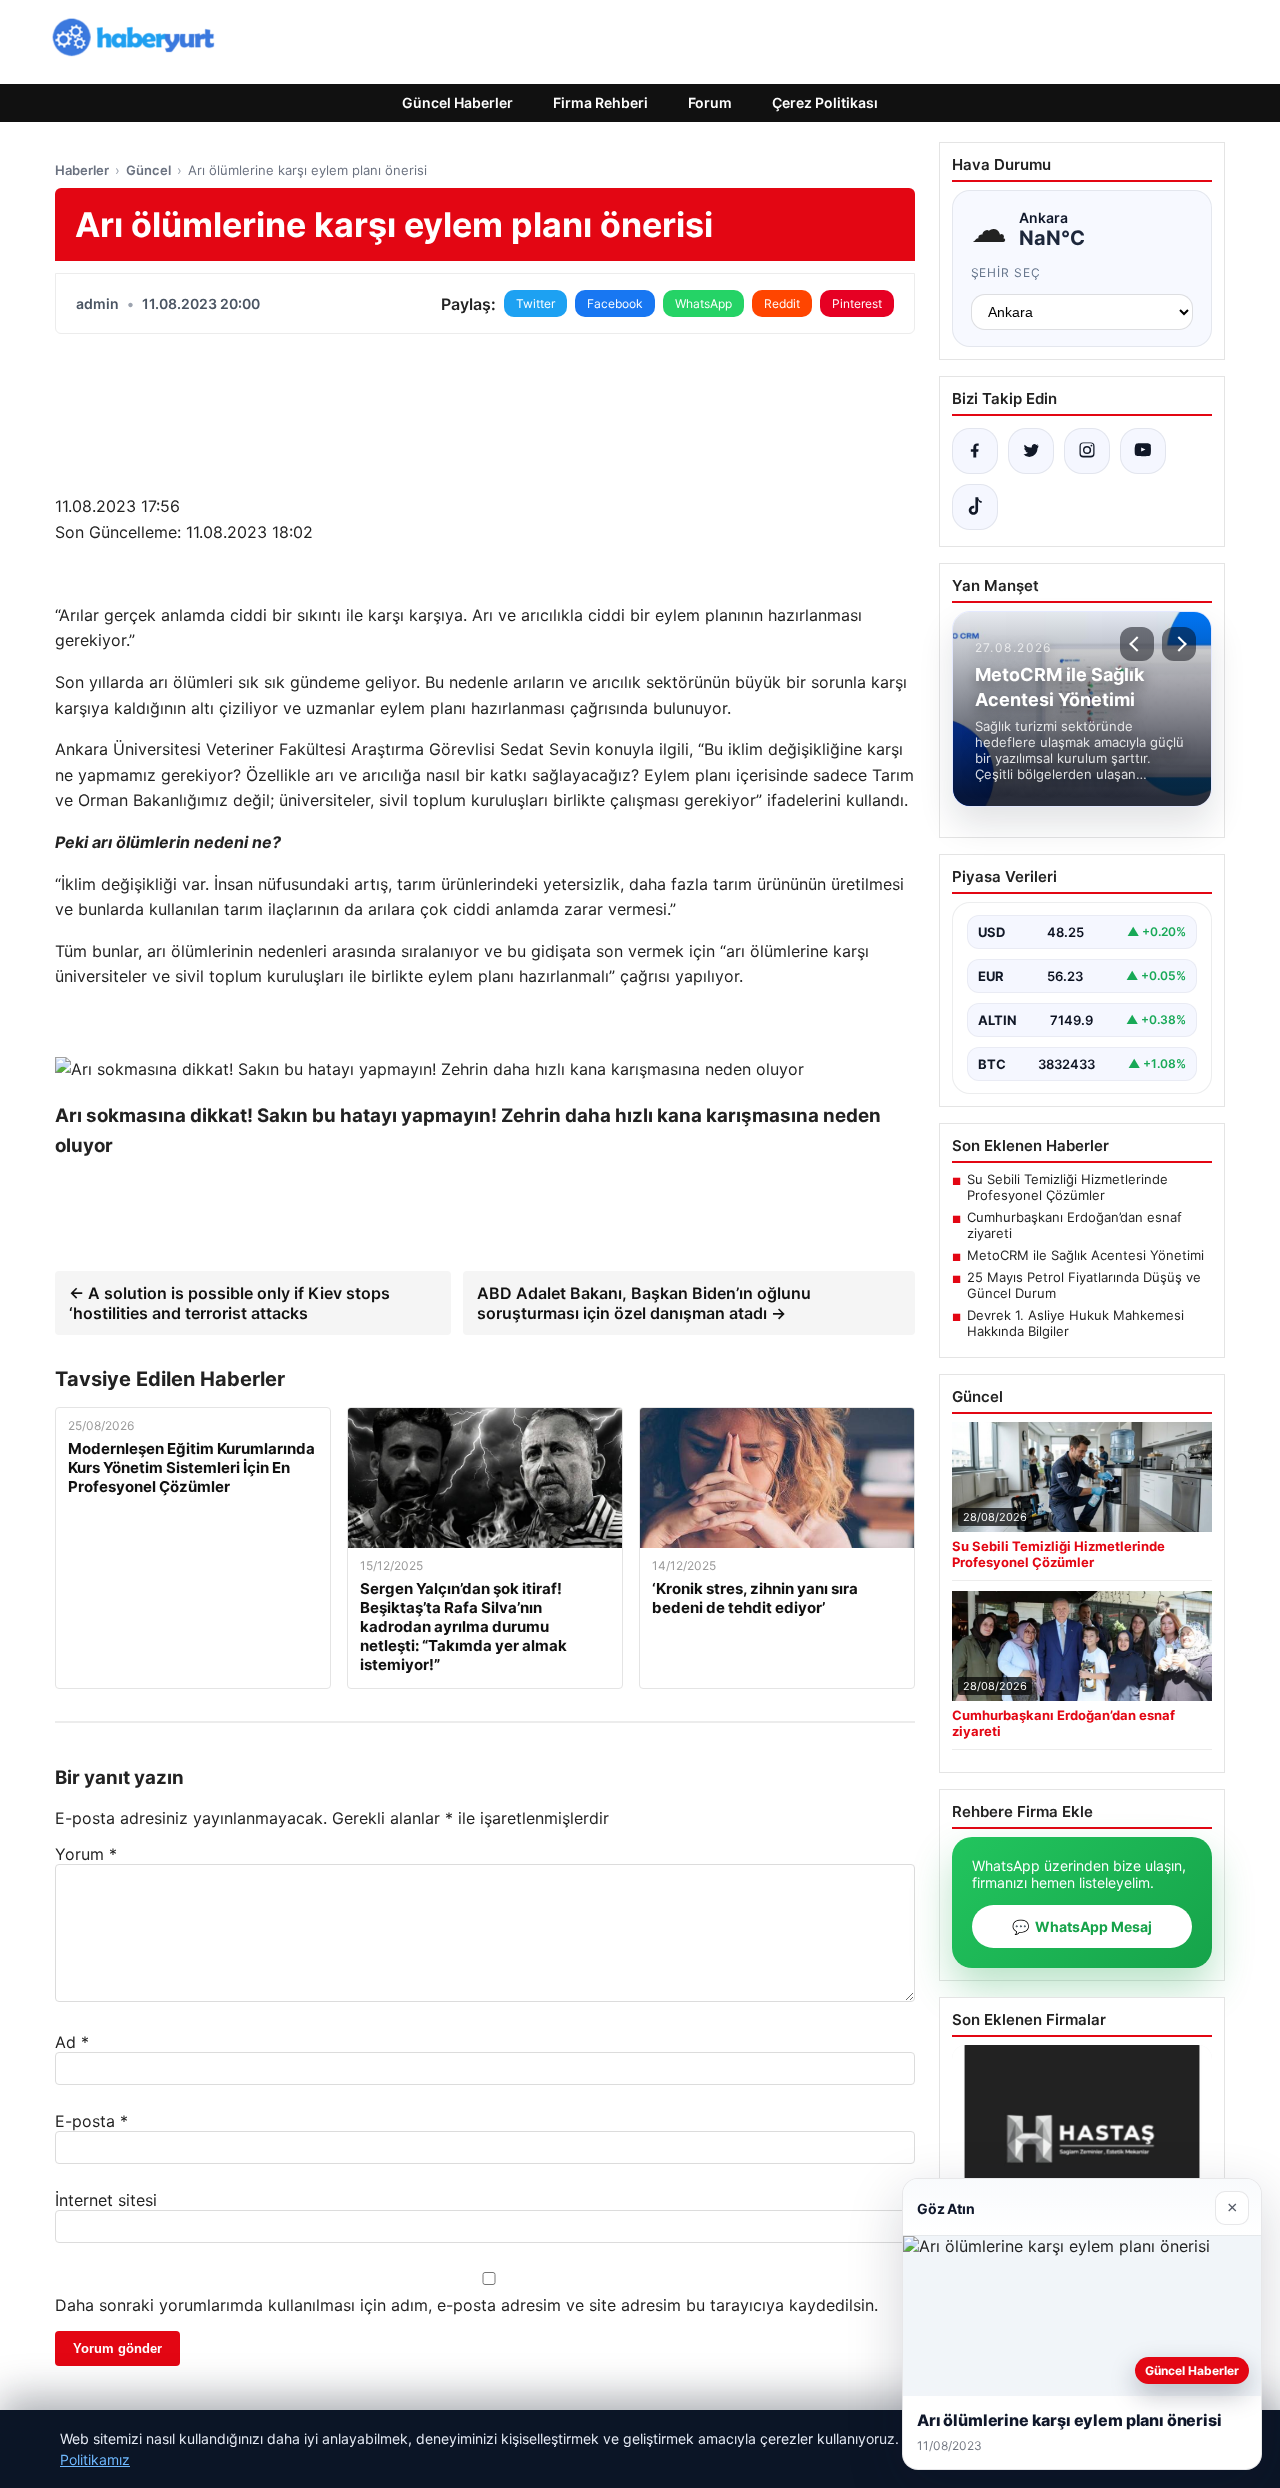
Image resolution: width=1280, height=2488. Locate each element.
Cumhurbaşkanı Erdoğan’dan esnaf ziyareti (1074, 1225)
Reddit (782, 303)
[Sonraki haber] (1179, 644)
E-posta (91, 2121)
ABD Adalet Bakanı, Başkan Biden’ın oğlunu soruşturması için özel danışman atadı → (644, 1303)
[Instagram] (1087, 451)
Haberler (82, 170)
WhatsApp (703, 303)
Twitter (535, 303)
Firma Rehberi (600, 102)
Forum (710, 102)
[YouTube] (1143, 451)
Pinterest (857, 303)
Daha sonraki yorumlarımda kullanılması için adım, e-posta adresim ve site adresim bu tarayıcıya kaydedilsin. (466, 2305)
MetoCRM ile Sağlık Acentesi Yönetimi (1085, 1255)
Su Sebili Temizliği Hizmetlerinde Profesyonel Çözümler (1067, 1187)
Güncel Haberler (457, 102)
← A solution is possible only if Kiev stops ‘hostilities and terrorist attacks (229, 1303)
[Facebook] (975, 451)
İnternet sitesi (106, 2200)
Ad (72, 2042)
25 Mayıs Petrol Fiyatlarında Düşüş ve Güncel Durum (1084, 1285)
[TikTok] (975, 507)
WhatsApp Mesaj (1082, 1926)
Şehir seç (1006, 272)
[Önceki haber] (1137, 644)
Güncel (148, 170)
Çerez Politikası (825, 102)
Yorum (86, 1854)
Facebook (615, 303)
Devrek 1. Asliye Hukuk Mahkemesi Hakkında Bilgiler (1075, 1323)
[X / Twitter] (1031, 451)
